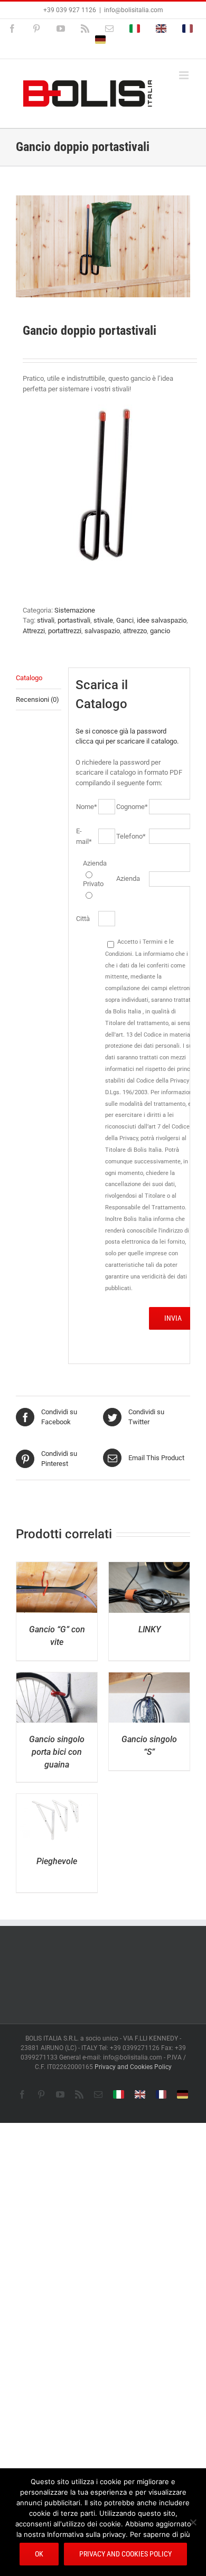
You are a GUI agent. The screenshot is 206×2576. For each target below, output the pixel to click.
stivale (103, 620)
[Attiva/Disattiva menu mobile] (185, 75)
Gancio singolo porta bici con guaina (57, 1752)
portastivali (74, 620)
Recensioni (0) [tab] (38, 699)
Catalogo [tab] (29, 678)
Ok (39, 2554)
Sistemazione (75, 610)
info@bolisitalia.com (134, 10)
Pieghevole (57, 1861)
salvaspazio (102, 631)
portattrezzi (65, 631)
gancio (160, 631)
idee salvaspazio (162, 620)
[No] (193, 2522)
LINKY (149, 1629)
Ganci (125, 620)
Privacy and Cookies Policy (133, 2067)
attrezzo (135, 631)
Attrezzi (34, 631)
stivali (46, 620)
